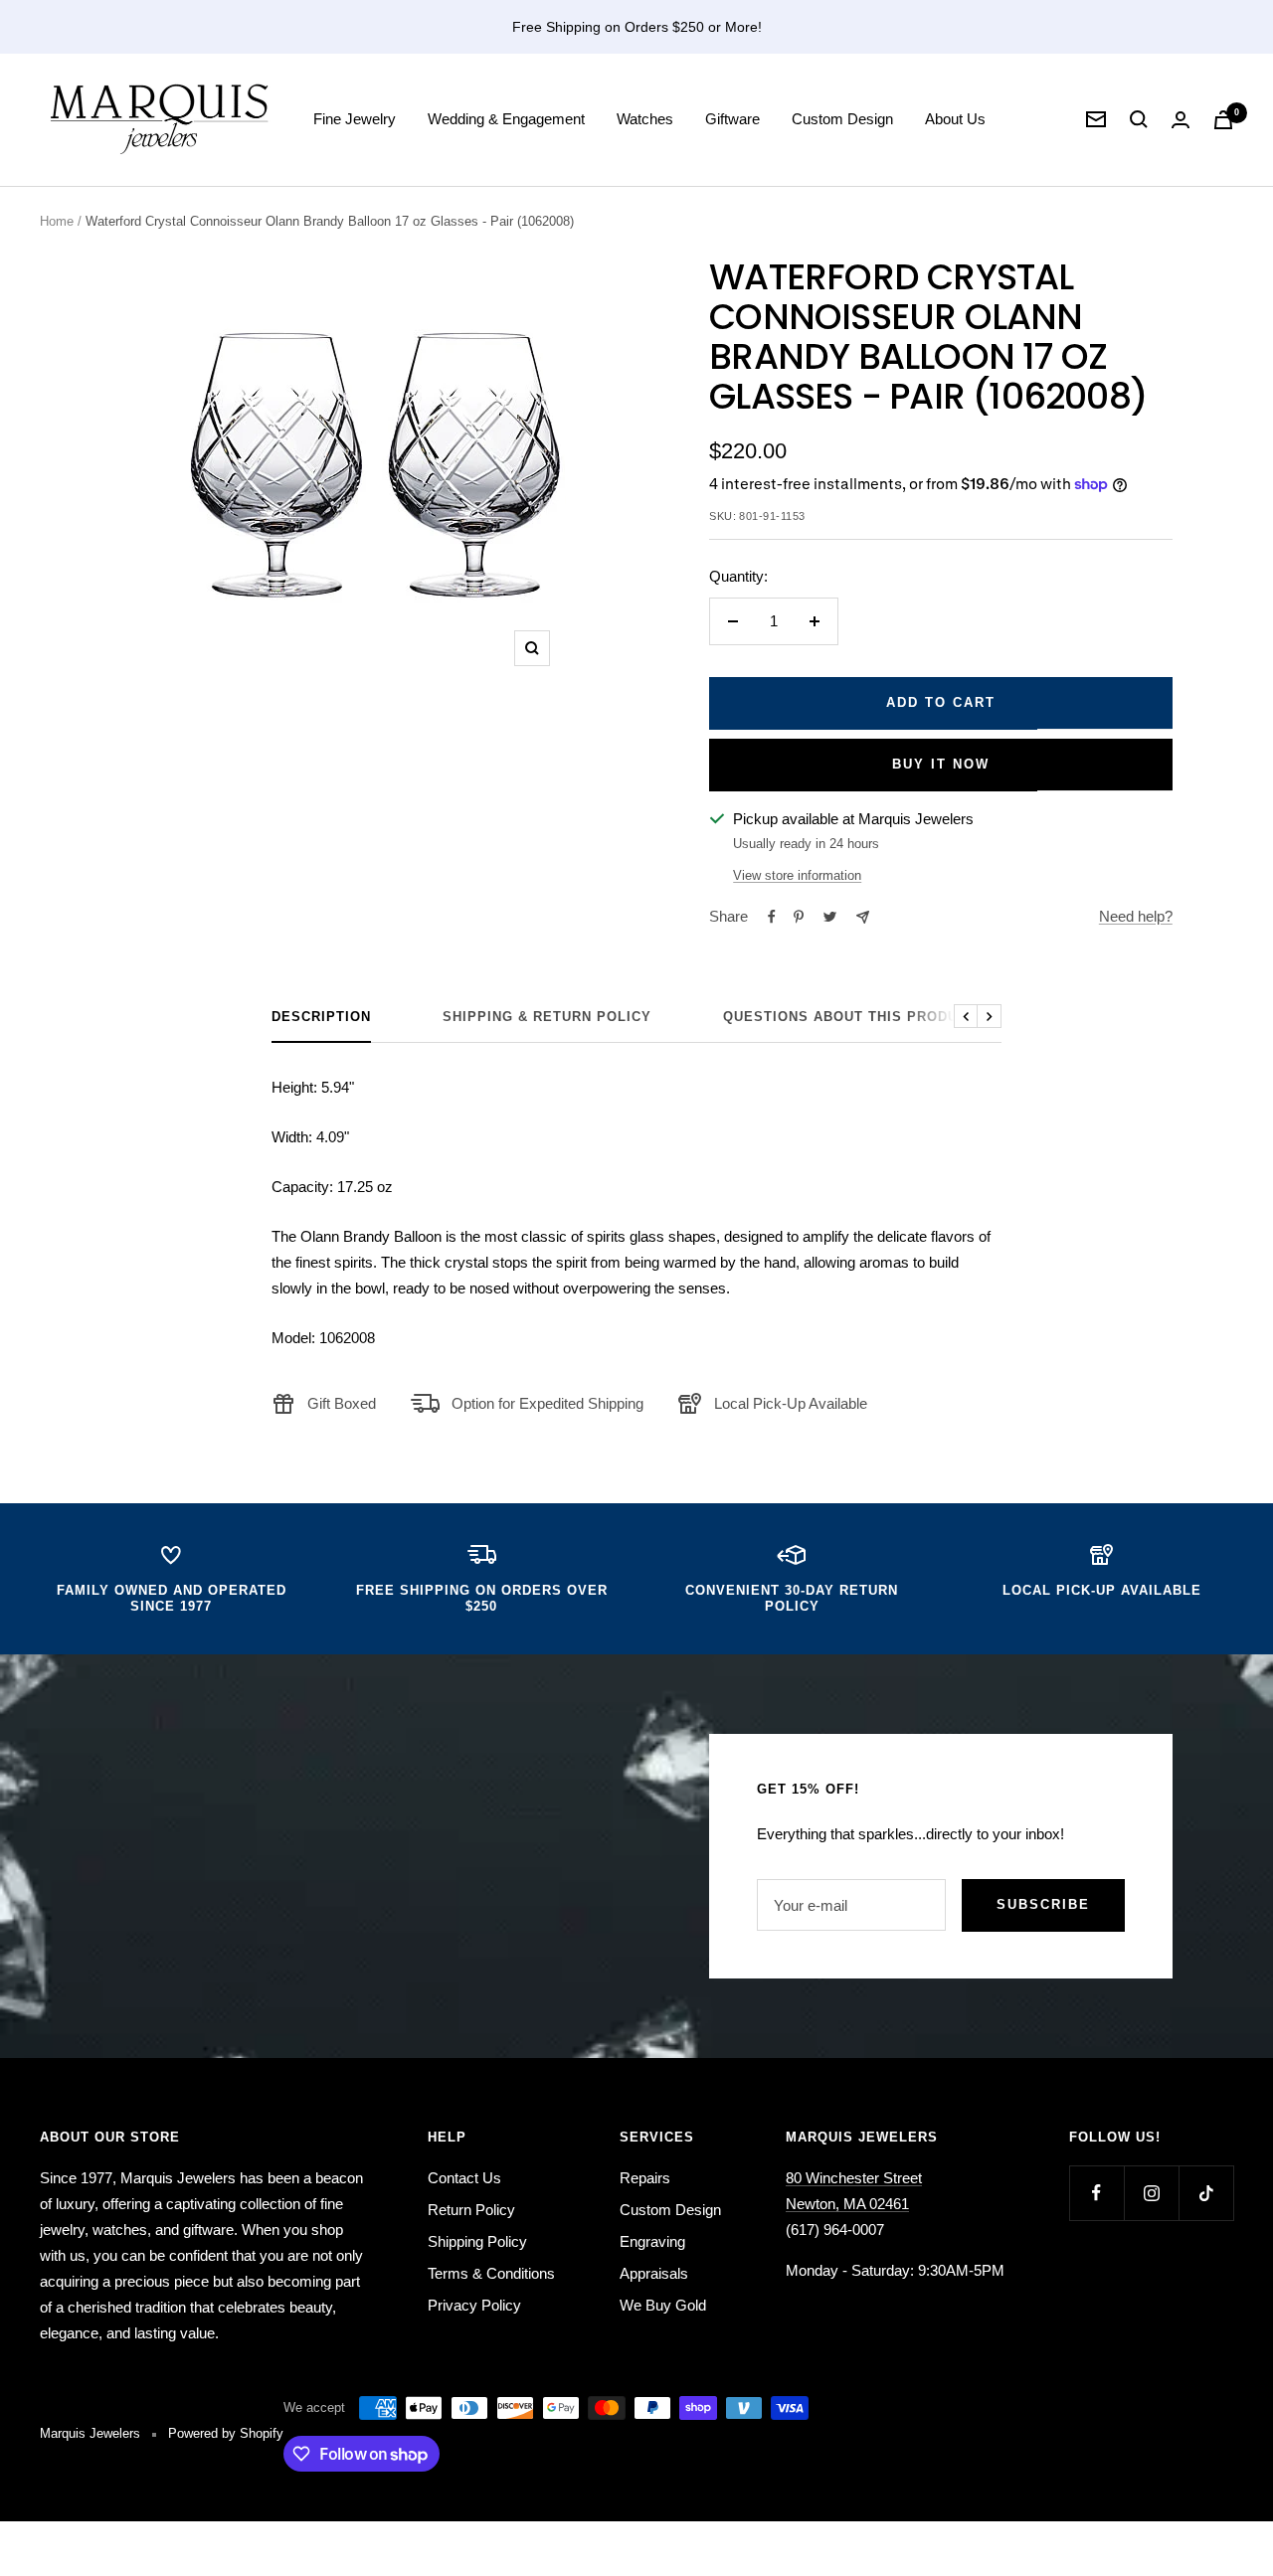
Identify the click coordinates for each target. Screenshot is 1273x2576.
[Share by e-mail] (863, 917)
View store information (797, 875)
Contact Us (464, 2178)
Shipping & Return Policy (547, 1017)
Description (321, 1017)
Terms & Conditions (491, 2273)
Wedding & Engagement (506, 119)
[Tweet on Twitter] (830, 917)
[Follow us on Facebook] (1096, 2193)
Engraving (652, 2241)
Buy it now (941, 764)
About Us (955, 119)
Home (57, 221)
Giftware (732, 119)
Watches (645, 119)
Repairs (645, 2178)
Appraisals (654, 2273)
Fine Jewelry (355, 119)
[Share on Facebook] (772, 917)
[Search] (1139, 119)
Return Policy (471, 2210)
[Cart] (1223, 120)
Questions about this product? (854, 1017)
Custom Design (842, 119)
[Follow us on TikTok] (1206, 2193)
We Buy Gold (663, 2305)
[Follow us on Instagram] (1151, 2193)
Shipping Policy (477, 2241)
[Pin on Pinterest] (799, 917)
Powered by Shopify (226, 2433)
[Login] (1181, 120)
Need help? (1136, 916)
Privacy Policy (474, 2305)
